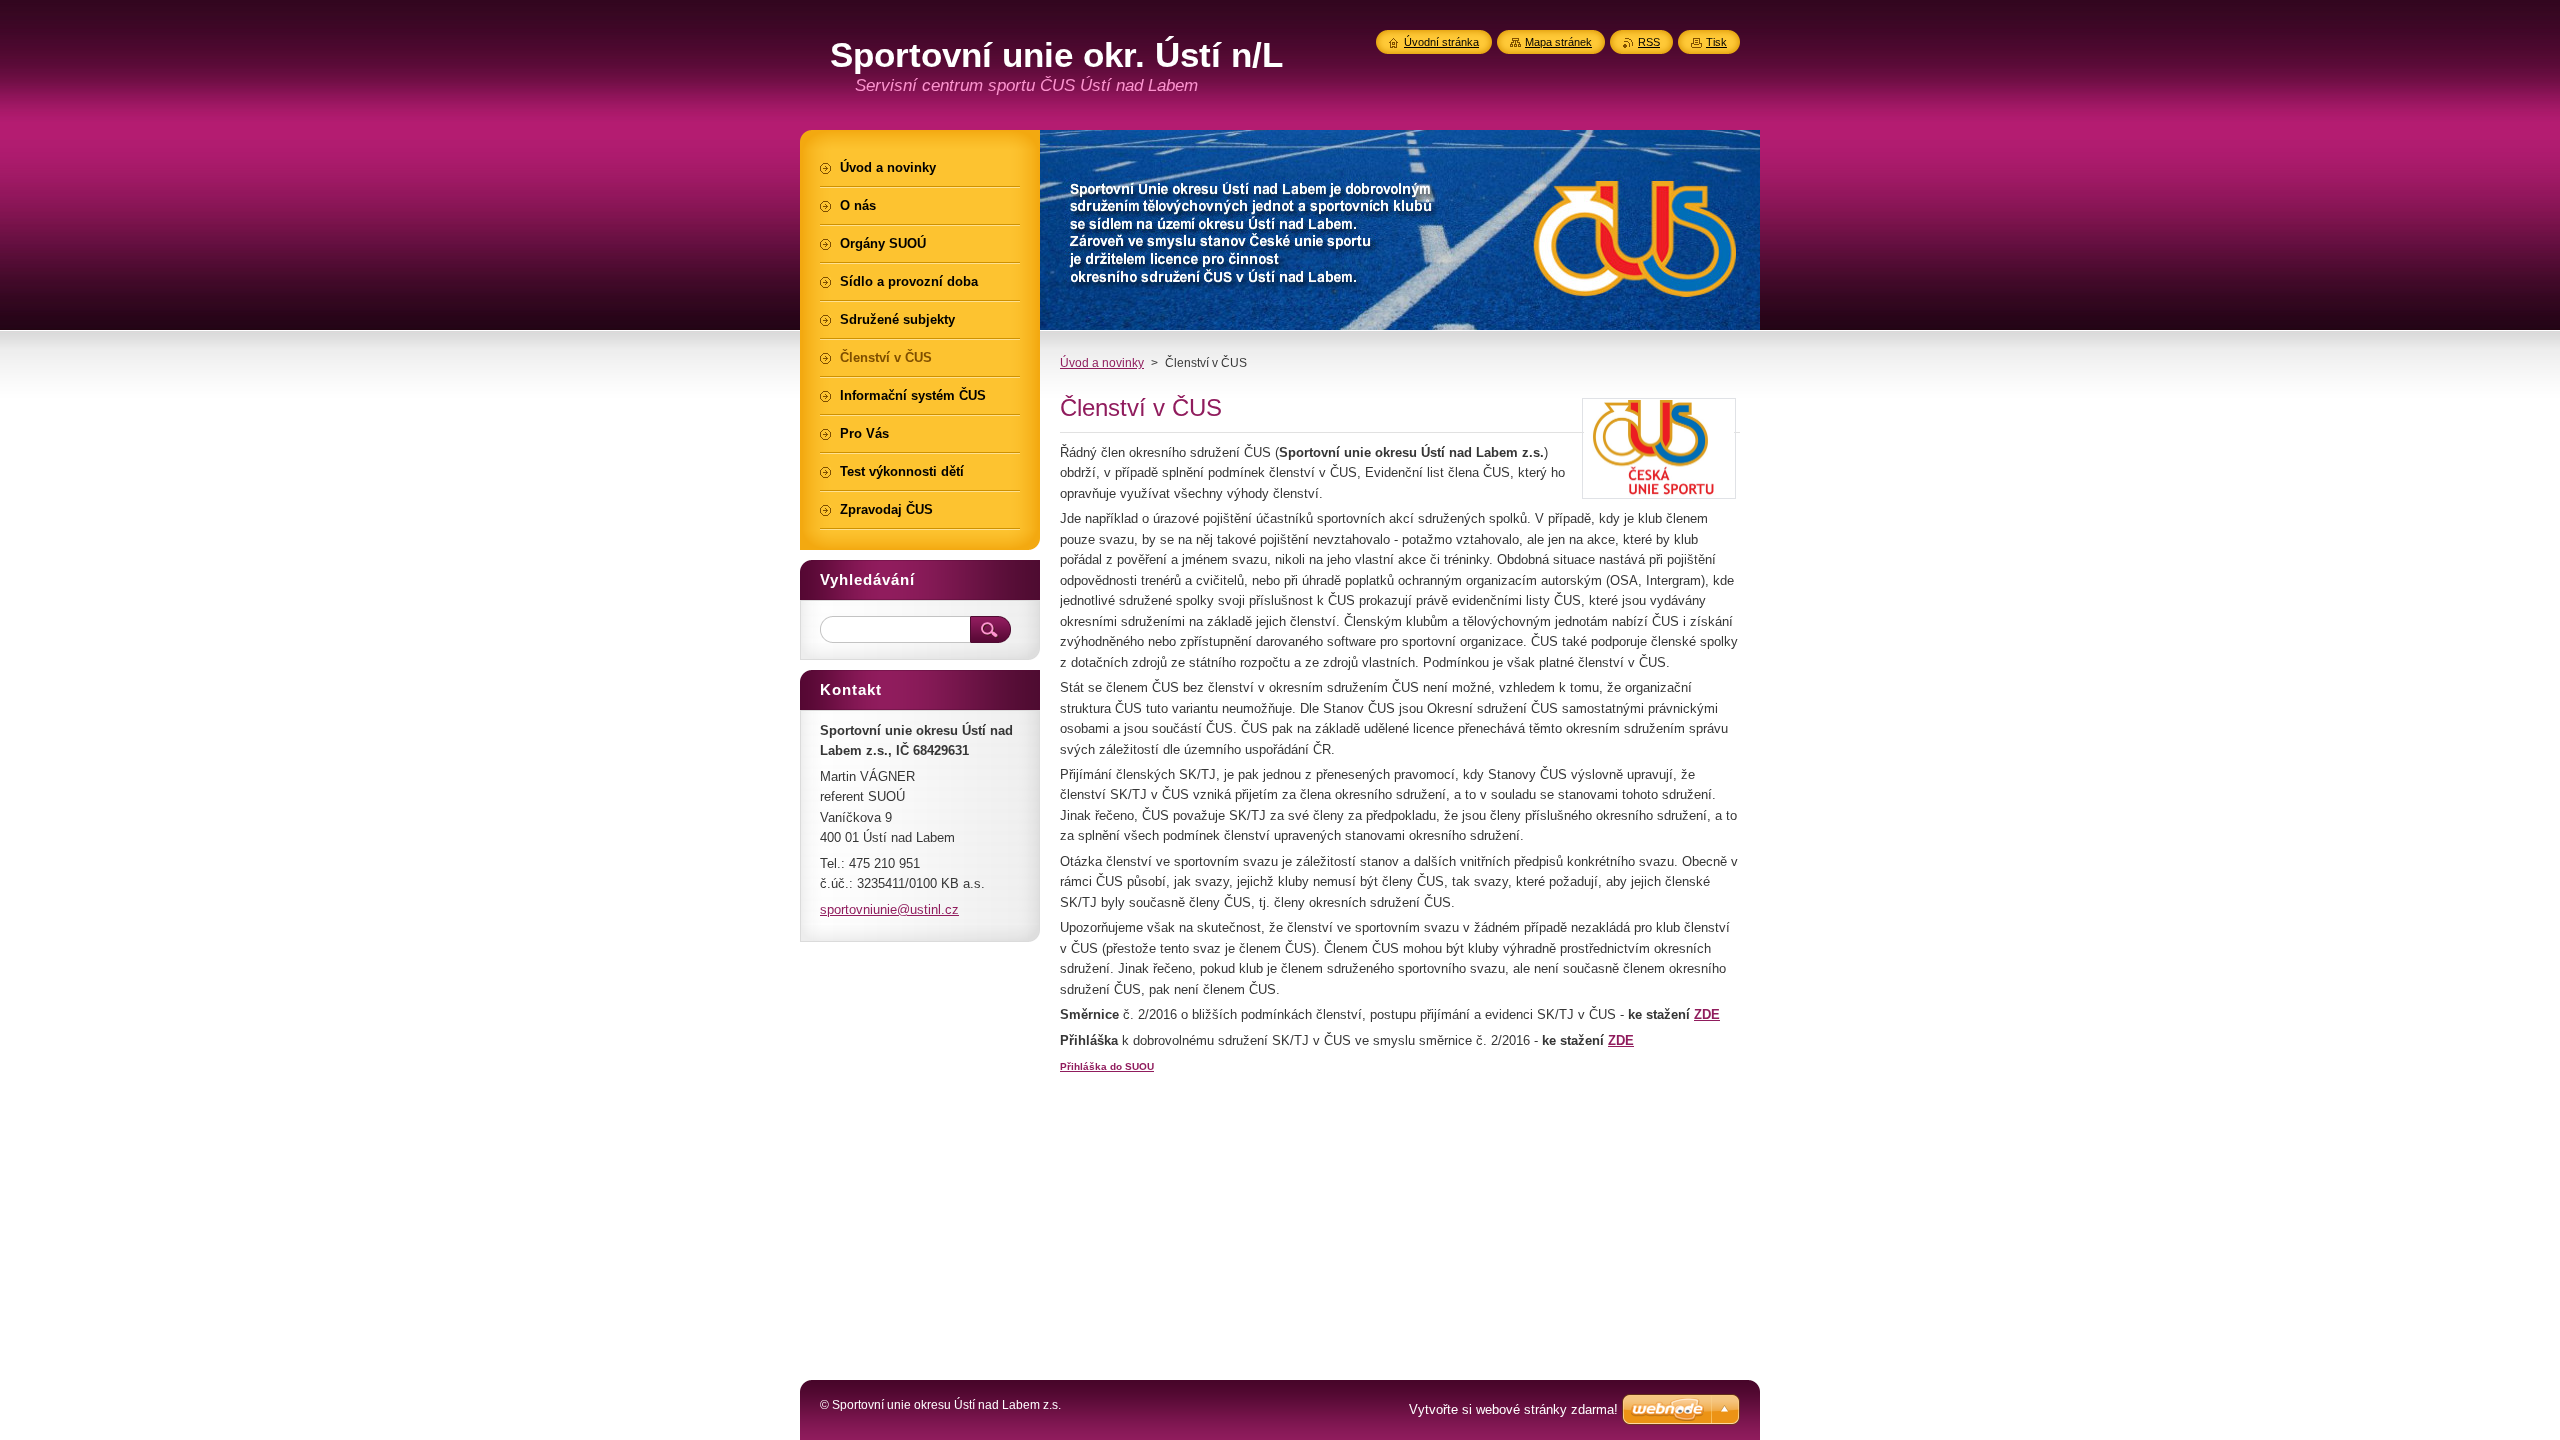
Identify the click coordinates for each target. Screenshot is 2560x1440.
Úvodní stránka (1441, 42)
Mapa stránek (1558, 42)
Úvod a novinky (1102, 363)
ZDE (1707, 1014)
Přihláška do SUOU (1107, 1066)
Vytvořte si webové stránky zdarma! (1513, 1409)
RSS (1649, 42)
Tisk (1716, 42)
